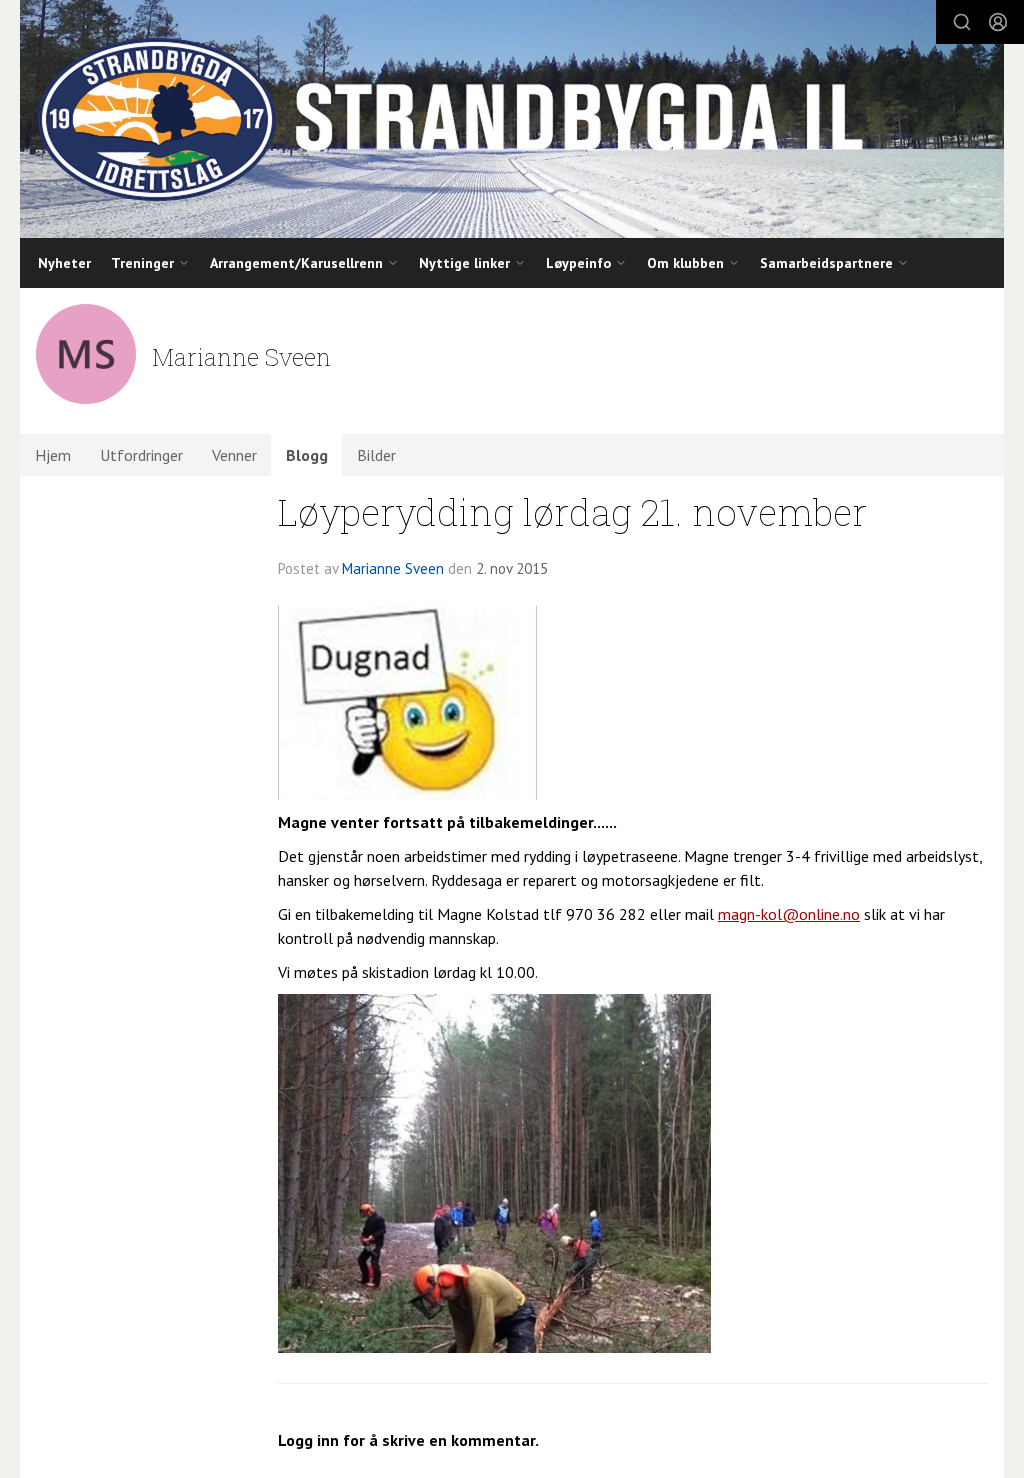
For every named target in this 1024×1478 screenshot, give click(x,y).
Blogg (307, 455)
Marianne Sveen (393, 568)
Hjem (53, 455)
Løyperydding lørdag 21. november (572, 511)
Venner (234, 455)
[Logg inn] (998, 22)
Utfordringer (141, 455)
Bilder (376, 455)
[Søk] (962, 22)
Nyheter (64, 263)
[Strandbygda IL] (512, 119)
